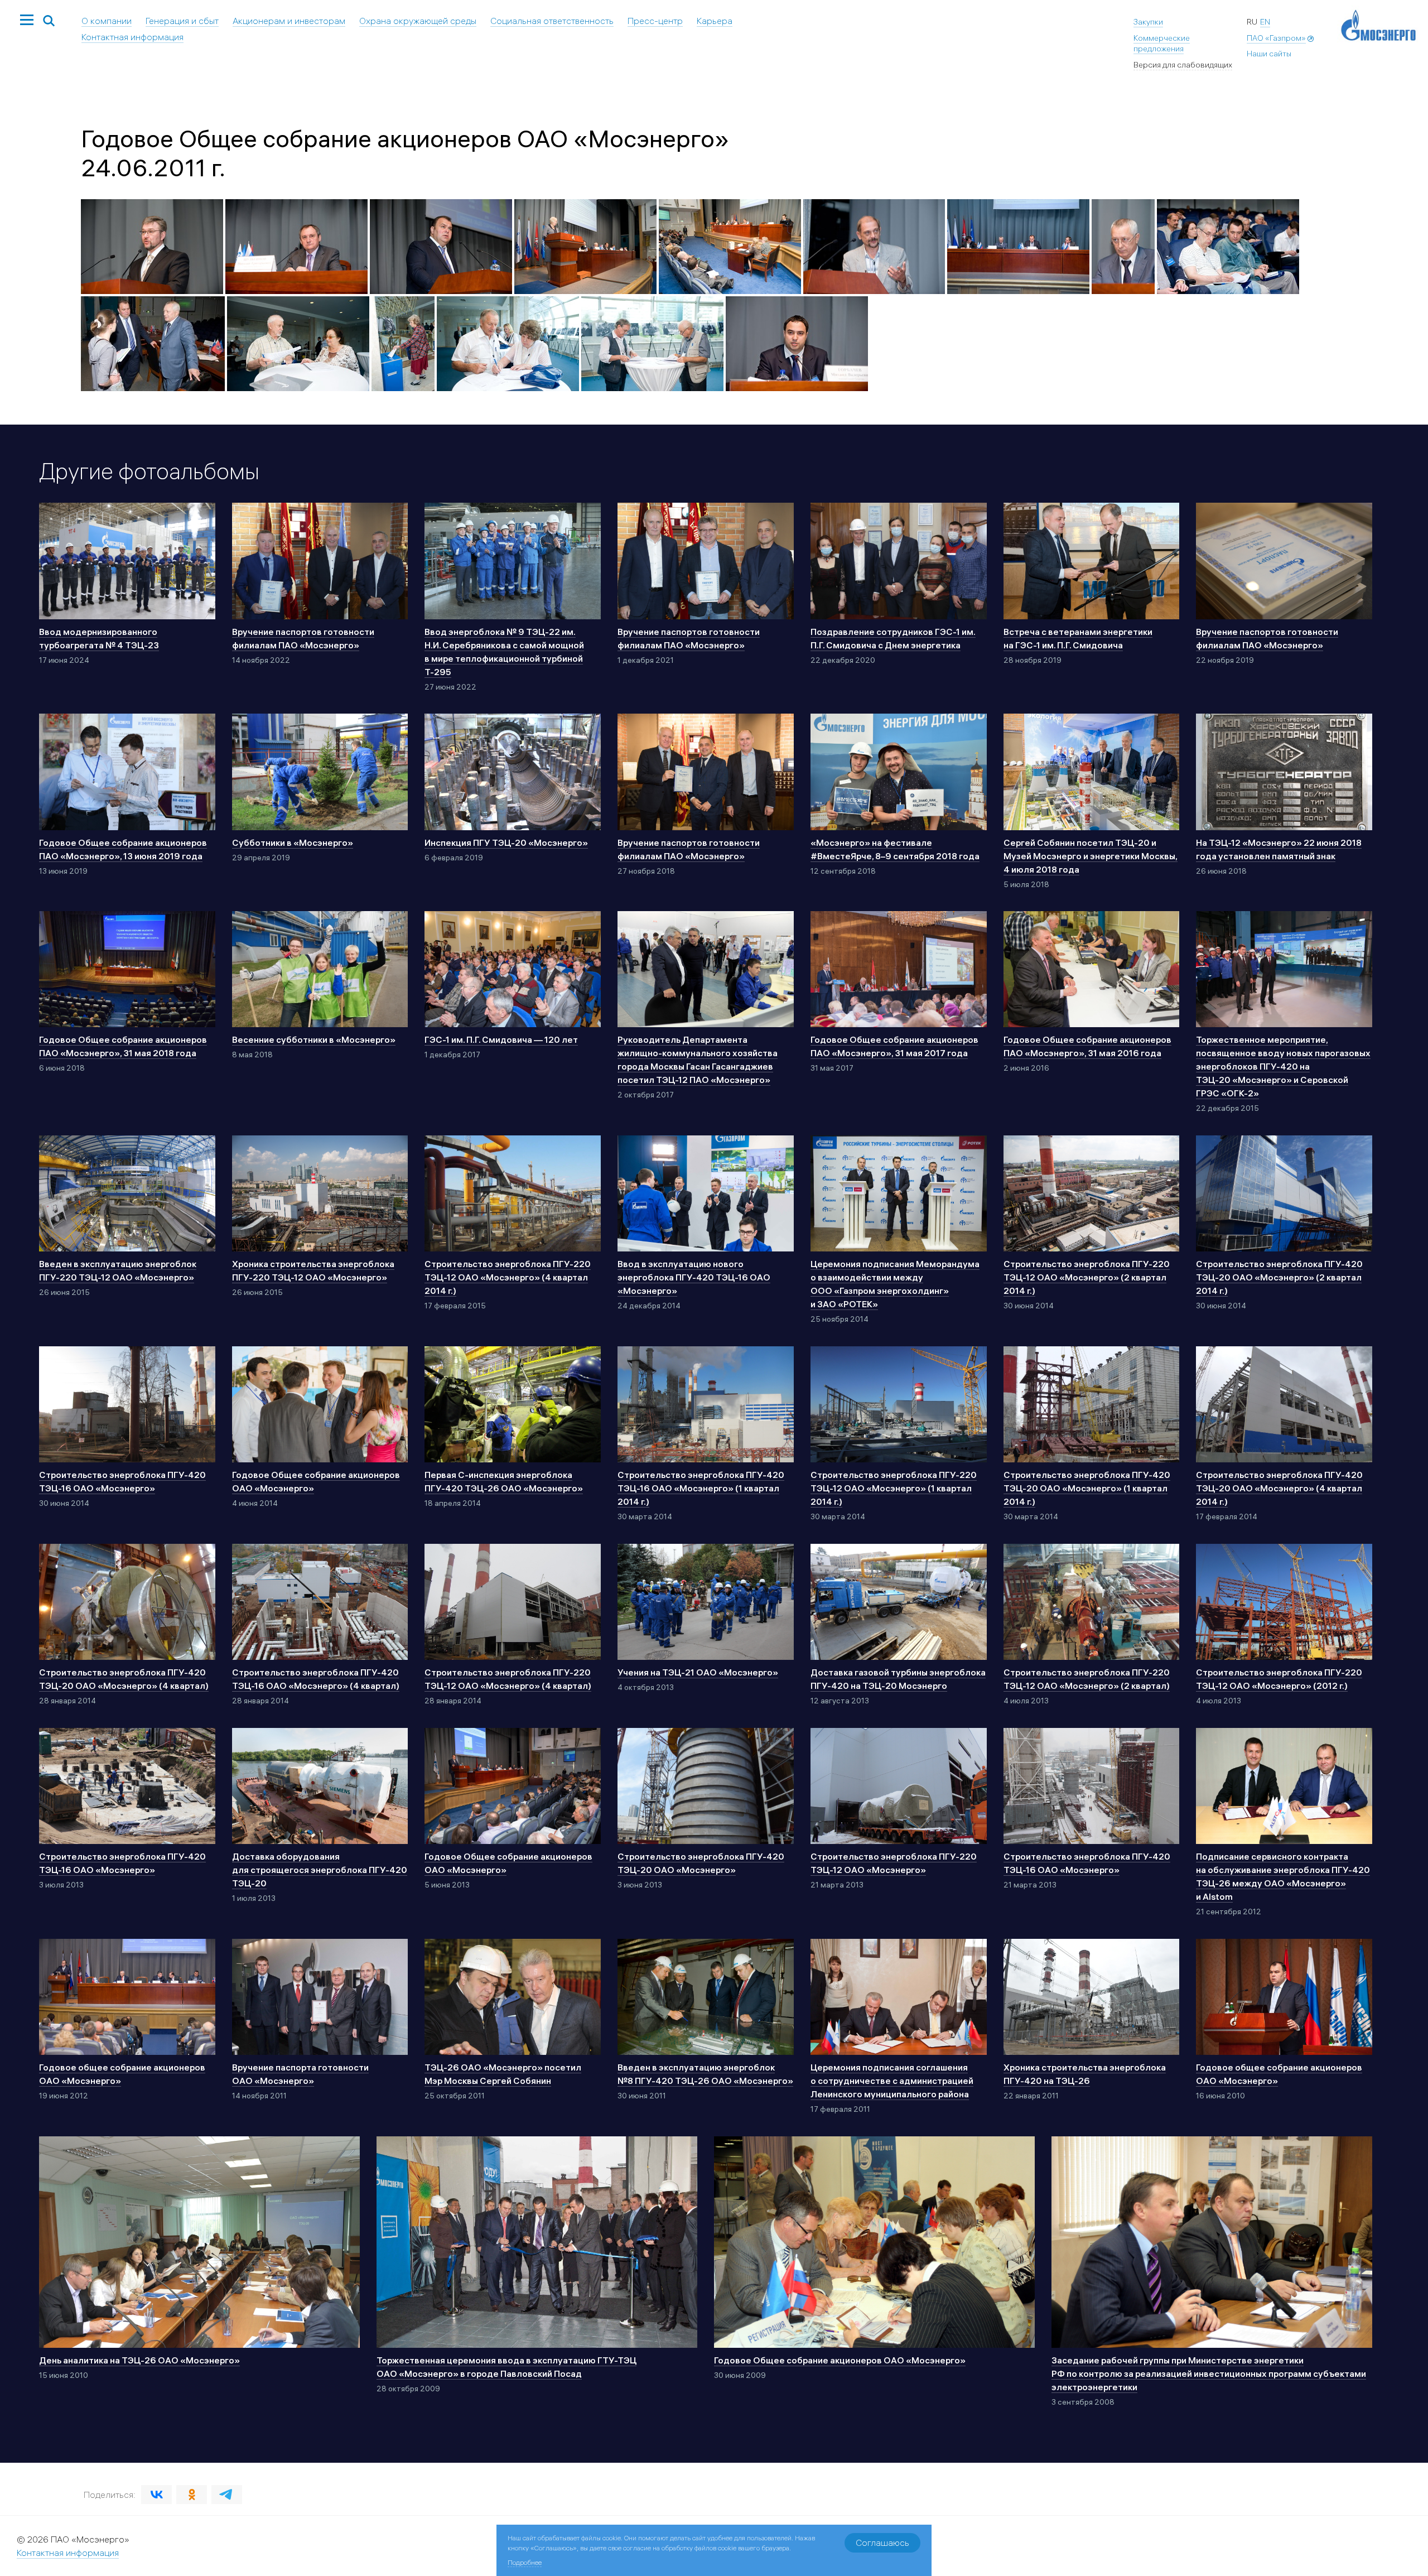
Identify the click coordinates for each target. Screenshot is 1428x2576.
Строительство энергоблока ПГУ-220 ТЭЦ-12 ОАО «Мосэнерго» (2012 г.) (1279, 1679)
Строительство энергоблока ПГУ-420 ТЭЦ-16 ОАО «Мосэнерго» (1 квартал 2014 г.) (701, 1488)
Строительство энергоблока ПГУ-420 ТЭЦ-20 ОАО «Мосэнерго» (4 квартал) (124, 1679)
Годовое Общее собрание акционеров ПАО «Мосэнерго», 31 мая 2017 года (894, 1046)
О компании (107, 21)
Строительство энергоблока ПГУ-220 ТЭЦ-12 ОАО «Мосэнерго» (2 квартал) (1087, 1679)
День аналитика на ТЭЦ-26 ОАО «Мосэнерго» (139, 2360)
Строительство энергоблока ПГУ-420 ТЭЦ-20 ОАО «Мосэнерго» (701, 1863)
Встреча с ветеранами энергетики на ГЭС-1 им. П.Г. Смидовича (1078, 638)
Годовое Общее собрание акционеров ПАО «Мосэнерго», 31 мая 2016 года (1087, 1046)
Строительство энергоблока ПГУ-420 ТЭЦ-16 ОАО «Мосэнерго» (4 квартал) (316, 1679)
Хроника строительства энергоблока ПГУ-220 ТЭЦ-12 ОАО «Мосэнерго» (313, 1270)
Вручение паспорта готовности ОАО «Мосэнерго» (300, 2074)
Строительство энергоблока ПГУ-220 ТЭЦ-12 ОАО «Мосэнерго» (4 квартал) (508, 1679)
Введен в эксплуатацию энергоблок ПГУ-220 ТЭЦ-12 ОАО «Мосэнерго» (118, 1270)
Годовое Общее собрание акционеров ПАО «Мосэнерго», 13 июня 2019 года (123, 849)
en (1265, 22)
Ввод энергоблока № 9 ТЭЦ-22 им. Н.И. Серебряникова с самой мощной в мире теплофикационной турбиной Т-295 (504, 652)
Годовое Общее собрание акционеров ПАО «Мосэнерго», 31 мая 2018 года (123, 1046)
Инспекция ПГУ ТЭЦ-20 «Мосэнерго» (506, 842)
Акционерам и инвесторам (289, 21)
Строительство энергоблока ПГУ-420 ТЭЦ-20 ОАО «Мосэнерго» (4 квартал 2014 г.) (1279, 1488)
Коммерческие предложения (1162, 44)
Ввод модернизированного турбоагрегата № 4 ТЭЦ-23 (99, 638)
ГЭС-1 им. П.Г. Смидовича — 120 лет (501, 1039)
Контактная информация (132, 37)
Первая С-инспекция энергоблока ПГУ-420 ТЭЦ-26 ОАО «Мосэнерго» (504, 1481)
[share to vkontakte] (156, 2495)
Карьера (715, 21)
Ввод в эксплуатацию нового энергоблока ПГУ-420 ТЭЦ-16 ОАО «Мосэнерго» (694, 1277)
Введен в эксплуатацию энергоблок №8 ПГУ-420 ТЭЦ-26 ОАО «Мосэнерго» (705, 2074)
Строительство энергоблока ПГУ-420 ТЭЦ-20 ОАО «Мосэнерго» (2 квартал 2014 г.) (1279, 1277)
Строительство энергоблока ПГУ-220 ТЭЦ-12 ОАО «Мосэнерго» (894, 1863)
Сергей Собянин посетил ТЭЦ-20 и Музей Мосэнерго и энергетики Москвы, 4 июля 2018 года (1091, 856)
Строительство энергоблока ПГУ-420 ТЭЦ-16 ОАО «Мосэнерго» (122, 1481)
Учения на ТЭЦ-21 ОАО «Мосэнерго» (698, 1672)
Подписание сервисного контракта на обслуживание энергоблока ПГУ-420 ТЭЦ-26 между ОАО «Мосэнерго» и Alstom (1283, 1876)
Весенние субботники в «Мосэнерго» (314, 1039)
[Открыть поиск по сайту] (49, 21)
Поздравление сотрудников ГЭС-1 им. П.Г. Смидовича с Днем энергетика (893, 638)
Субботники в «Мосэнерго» (293, 842)
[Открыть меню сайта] (27, 21)
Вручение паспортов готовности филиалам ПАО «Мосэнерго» (303, 638)
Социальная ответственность (552, 21)
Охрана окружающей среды (418, 21)
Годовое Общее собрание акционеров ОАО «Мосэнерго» (316, 1481)
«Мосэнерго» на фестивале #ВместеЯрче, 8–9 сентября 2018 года (895, 849)
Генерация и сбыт (182, 21)
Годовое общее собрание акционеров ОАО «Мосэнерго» (122, 2074)
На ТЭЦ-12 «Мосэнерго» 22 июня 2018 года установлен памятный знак (1279, 849)
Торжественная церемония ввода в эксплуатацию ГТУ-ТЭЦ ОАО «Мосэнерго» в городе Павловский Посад (506, 2367)
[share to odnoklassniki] (192, 2495)
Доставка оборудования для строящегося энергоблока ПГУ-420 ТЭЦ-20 (320, 1870)
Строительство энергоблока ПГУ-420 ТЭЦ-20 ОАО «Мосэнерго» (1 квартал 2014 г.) (1087, 1488)
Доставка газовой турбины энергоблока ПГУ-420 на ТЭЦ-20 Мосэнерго (898, 1679)
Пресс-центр (655, 21)
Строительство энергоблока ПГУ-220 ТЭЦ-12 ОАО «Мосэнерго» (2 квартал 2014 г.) (1087, 1277)
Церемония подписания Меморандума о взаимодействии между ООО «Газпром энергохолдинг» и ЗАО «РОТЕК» (895, 1284)
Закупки (1148, 22)
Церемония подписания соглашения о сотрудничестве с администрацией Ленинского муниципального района (892, 2081)
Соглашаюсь (882, 2543)
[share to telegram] (227, 2495)
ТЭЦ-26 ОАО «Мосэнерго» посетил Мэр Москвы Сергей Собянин (503, 2074)
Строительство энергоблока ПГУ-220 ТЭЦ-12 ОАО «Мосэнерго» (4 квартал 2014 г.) (508, 1277)
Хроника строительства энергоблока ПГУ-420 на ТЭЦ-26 (1085, 2074)
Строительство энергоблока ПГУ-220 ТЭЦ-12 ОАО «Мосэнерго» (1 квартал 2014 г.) (894, 1488)
